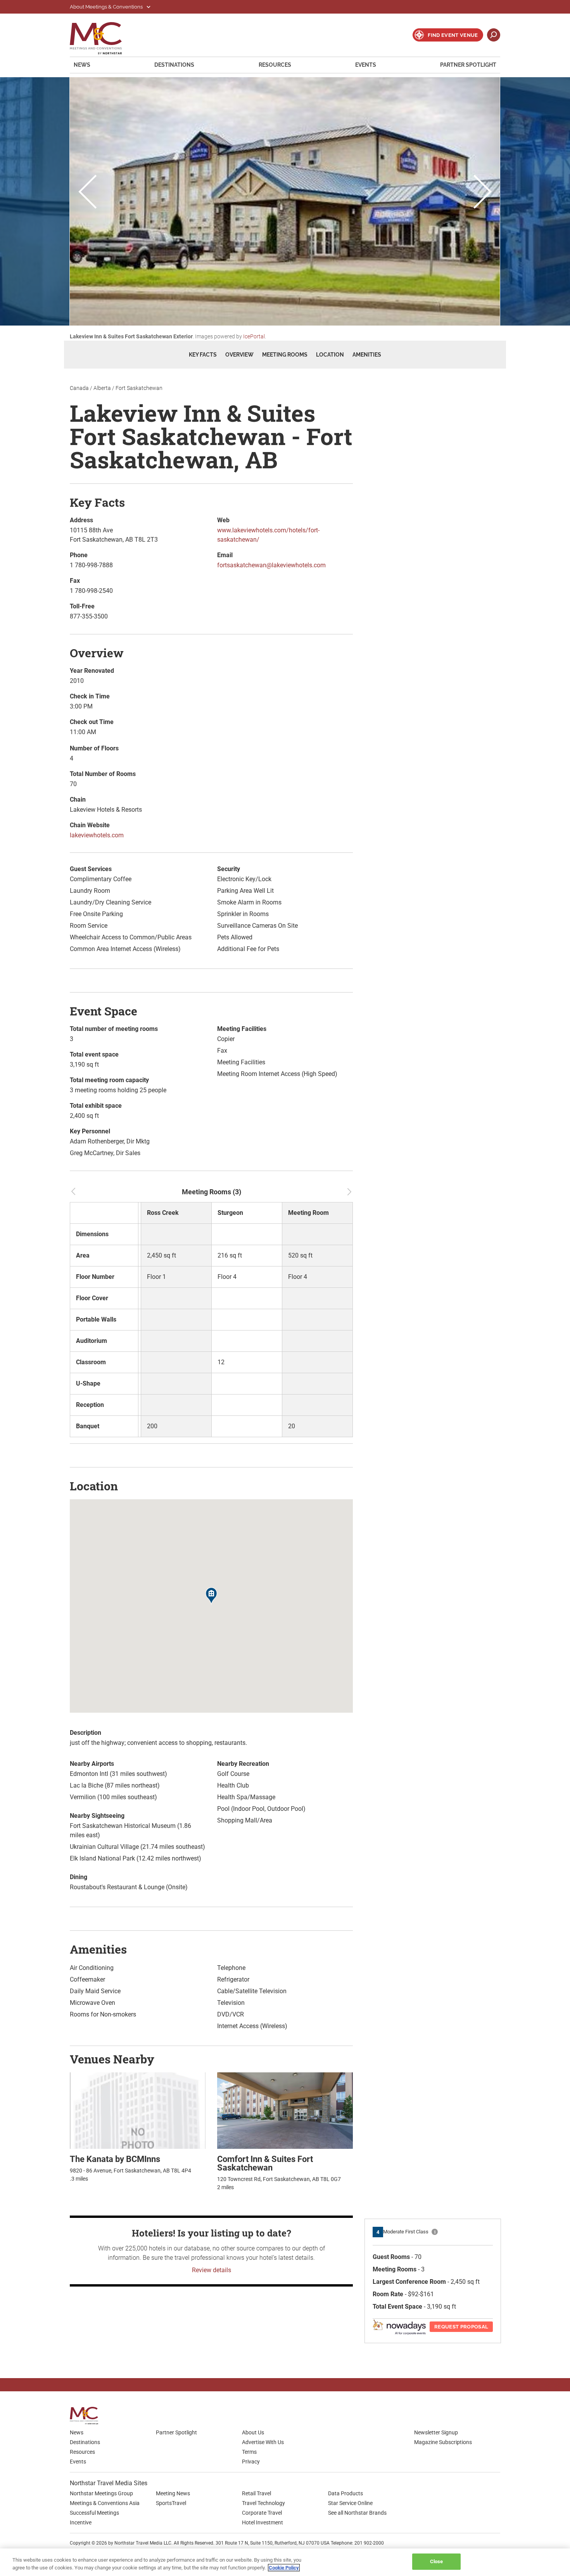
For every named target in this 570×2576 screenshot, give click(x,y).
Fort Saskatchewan (139, 388)
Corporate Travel (262, 2513)
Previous (87, 193)
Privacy (251, 2462)
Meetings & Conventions (101, 38)
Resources (275, 65)
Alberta (102, 388)
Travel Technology (263, 2503)
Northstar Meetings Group (101, 2493)
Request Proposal (461, 2327)
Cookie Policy (284, 2568)
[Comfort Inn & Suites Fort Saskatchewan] (285, 2110)
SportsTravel (171, 2503)
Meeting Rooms (285, 355)
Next (483, 193)
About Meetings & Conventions (107, 7)
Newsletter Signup (436, 2432)
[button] (211, 1597)
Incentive (81, 2522)
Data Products (345, 2493)
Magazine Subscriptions (443, 2442)
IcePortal (254, 336)
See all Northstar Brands (357, 2513)
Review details (212, 2270)
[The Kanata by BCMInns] (138, 2110)
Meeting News (173, 2493)
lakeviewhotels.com (97, 835)
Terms (249, 2452)
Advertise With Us (263, 2442)
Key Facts (203, 355)
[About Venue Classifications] (435, 2232)
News (82, 65)
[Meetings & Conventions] (86, 2416)
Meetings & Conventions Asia (105, 2503)
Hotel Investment (263, 2522)
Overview (239, 355)
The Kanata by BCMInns (115, 2159)
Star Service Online (350, 2503)
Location (330, 355)
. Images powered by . (168, 336)
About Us (253, 2432)
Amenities (367, 355)
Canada (79, 388)
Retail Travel (256, 2493)
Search (494, 35)
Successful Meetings (94, 2513)
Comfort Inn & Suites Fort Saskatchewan (265, 2163)
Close (437, 2561)
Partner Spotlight (468, 65)
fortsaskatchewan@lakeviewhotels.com (271, 565)
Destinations (174, 65)
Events (366, 65)
